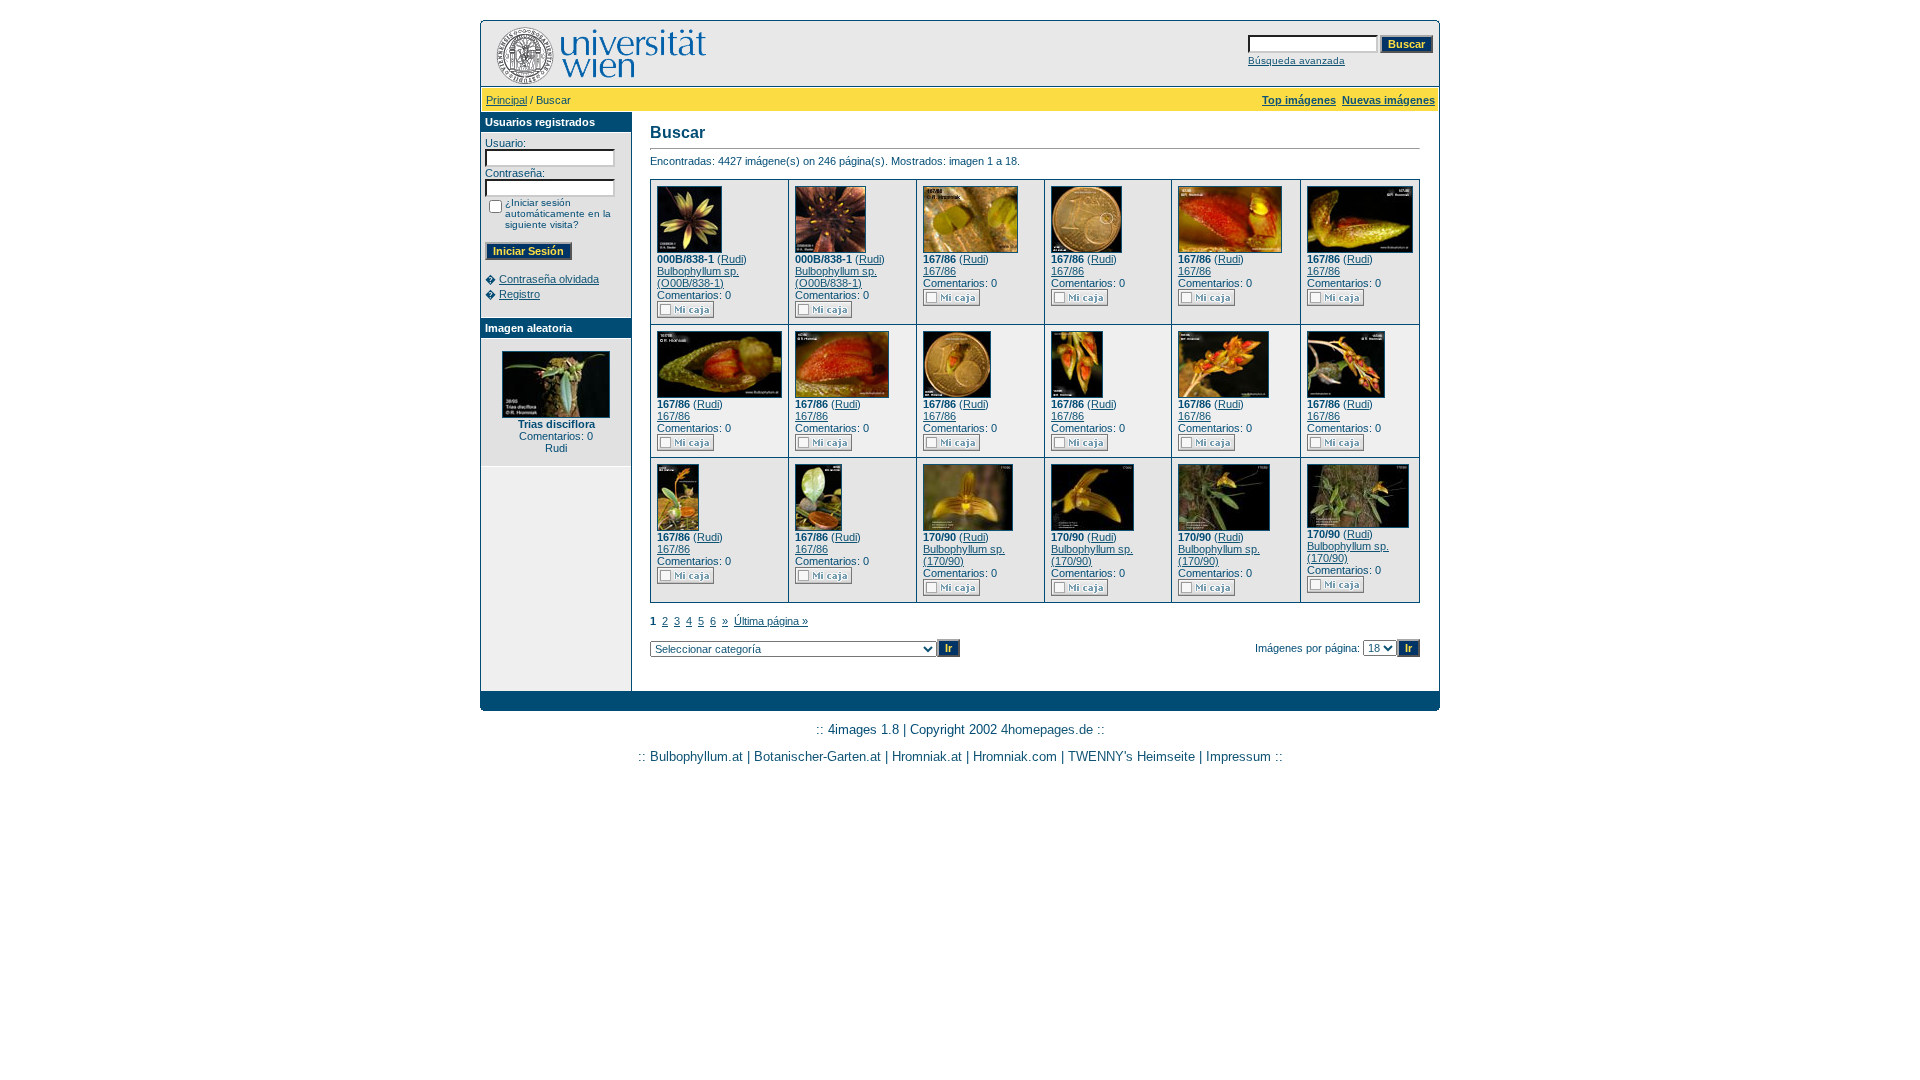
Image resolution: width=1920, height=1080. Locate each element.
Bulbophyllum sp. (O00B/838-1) (698, 277)
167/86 (939, 271)
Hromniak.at (927, 756)
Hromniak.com (1015, 756)
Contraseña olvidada (549, 279)
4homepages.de (1047, 729)
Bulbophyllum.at (696, 756)
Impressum (1238, 756)
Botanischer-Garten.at (817, 756)
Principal (506, 100)
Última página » (771, 621)
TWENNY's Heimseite (1131, 756)
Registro (519, 294)
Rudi (732, 259)
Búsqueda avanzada (1296, 60)
